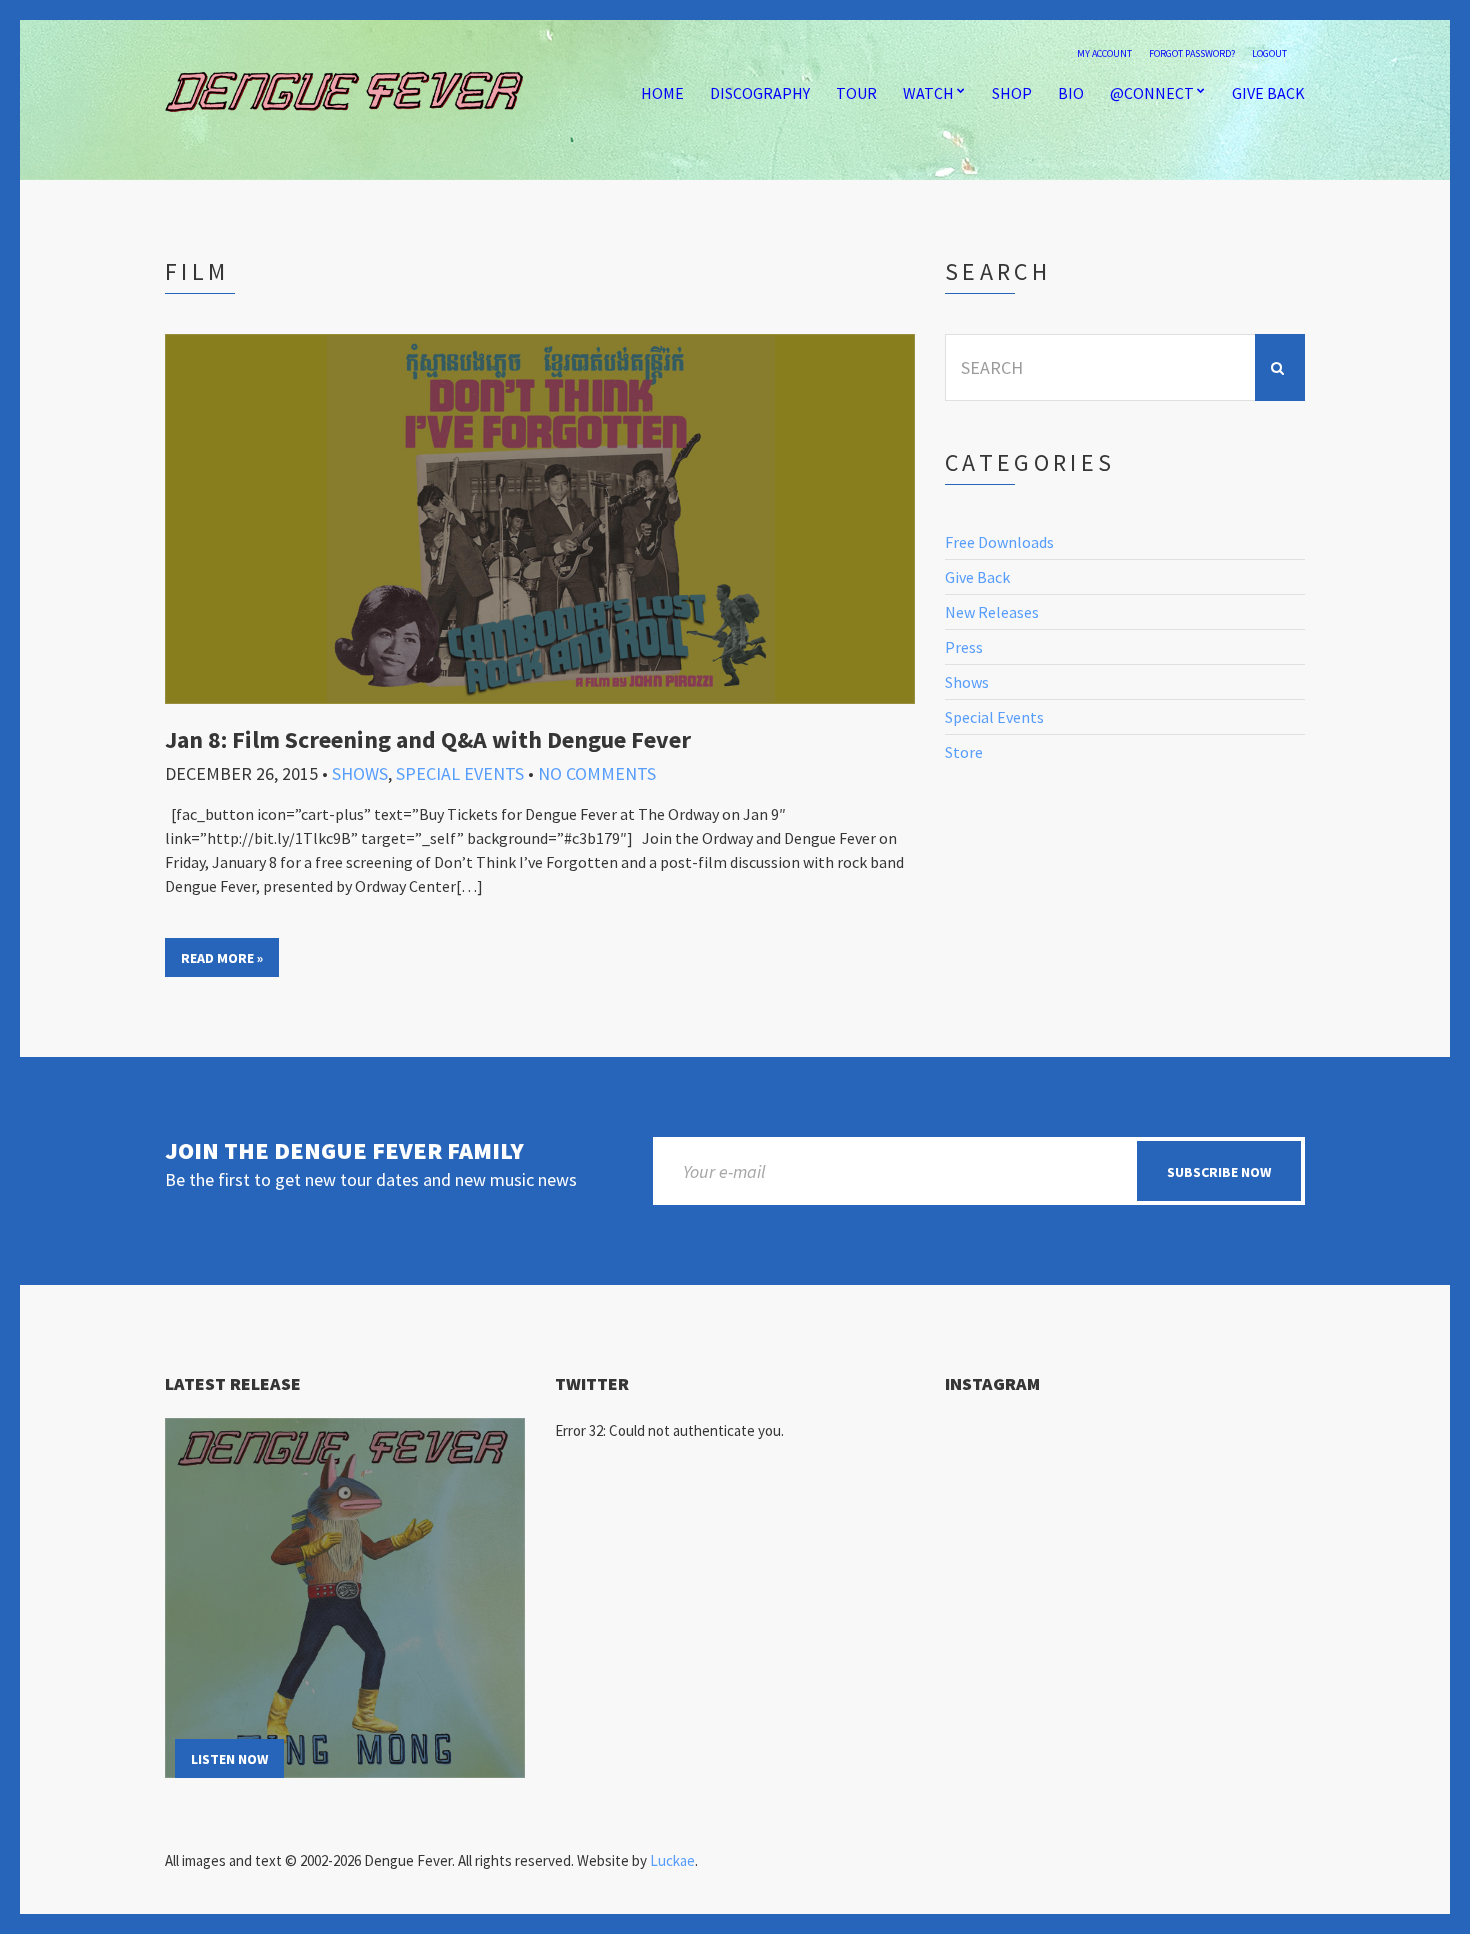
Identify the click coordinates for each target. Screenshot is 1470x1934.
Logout (1269, 54)
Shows (360, 773)
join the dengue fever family (344, 1151)
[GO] (1280, 367)
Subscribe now (1219, 1172)
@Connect (1152, 93)
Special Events (460, 773)
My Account (1104, 54)
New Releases (992, 612)
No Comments (597, 773)
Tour (856, 93)
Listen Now (229, 1759)
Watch (928, 93)
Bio (1071, 93)
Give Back (1268, 93)
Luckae (672, 1860)
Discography (760, 93)
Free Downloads (999, 542)
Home (662, 93)
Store (964, 752)
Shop (1012, 93)
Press (964, 647)
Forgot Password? (1192, 54)
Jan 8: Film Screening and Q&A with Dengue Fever (428, 739)
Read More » (222, 958)
